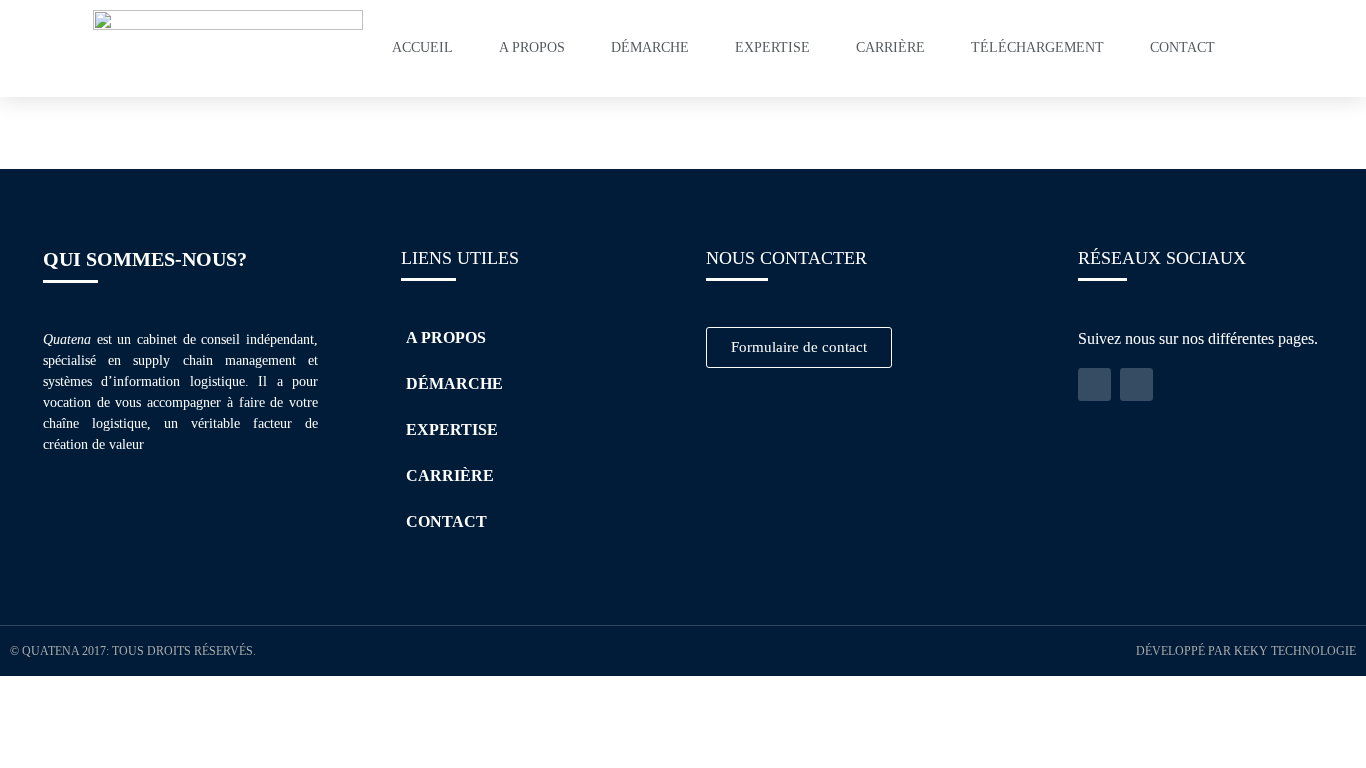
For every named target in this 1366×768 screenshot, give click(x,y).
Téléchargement (1037, 47)
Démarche (650, 47)
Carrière (890, 47)
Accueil (422, 47)
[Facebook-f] (1136, 384)
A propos (532, 47)
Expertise (772, 47)
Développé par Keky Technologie (1246, 651)
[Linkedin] (1094, 384)
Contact (1182, 47)
